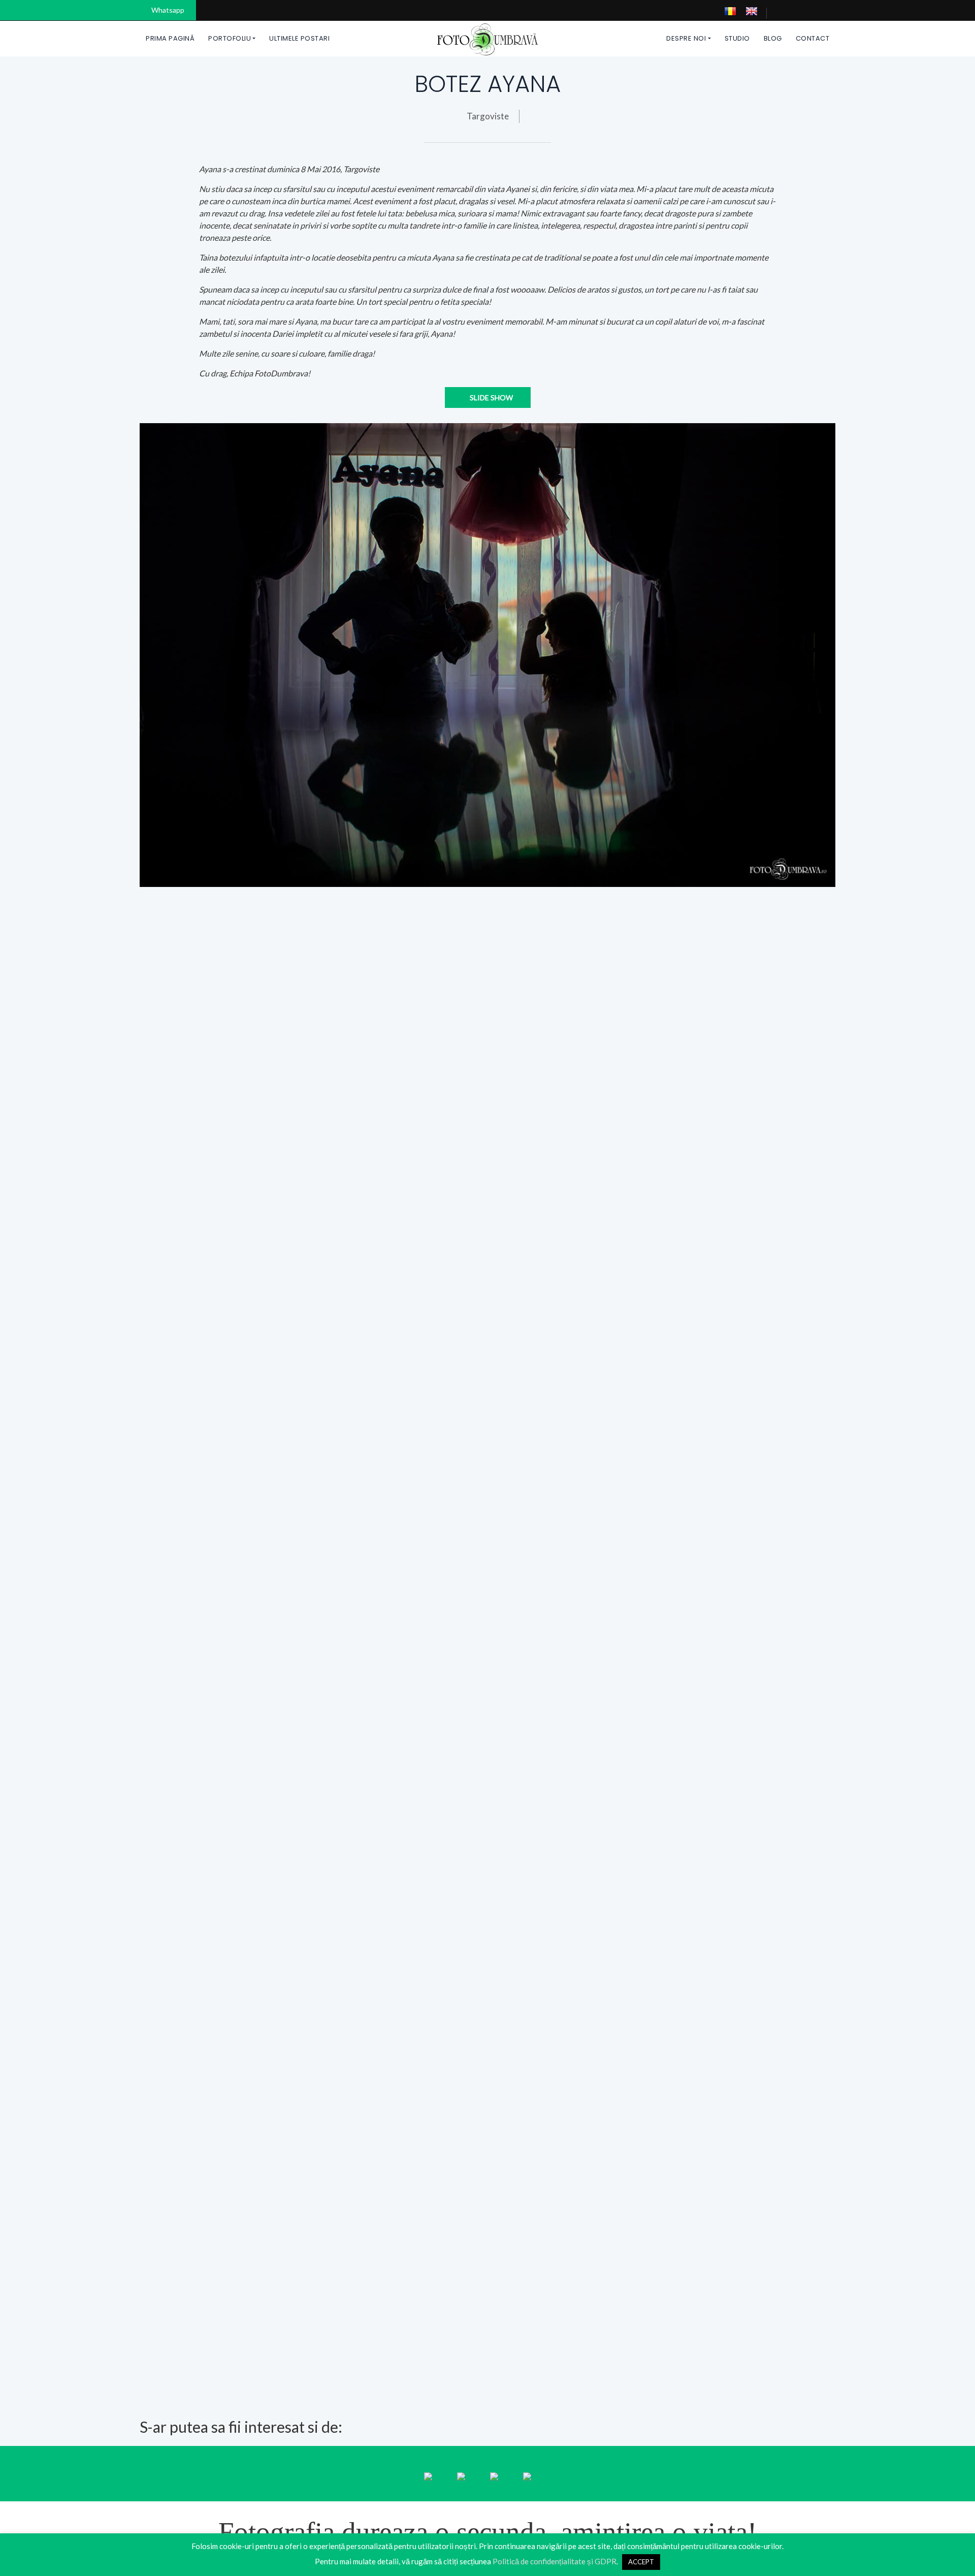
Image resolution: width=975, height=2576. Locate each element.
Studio (737, 38)
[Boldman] (488, 38)
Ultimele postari (299, 38)
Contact (813, 38)
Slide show (491, 397)
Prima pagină (170, 38)
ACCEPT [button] (641, 2562)
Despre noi (686, 38)
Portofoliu (230, 38)
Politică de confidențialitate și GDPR (555, 2561)
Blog (773, 38)
